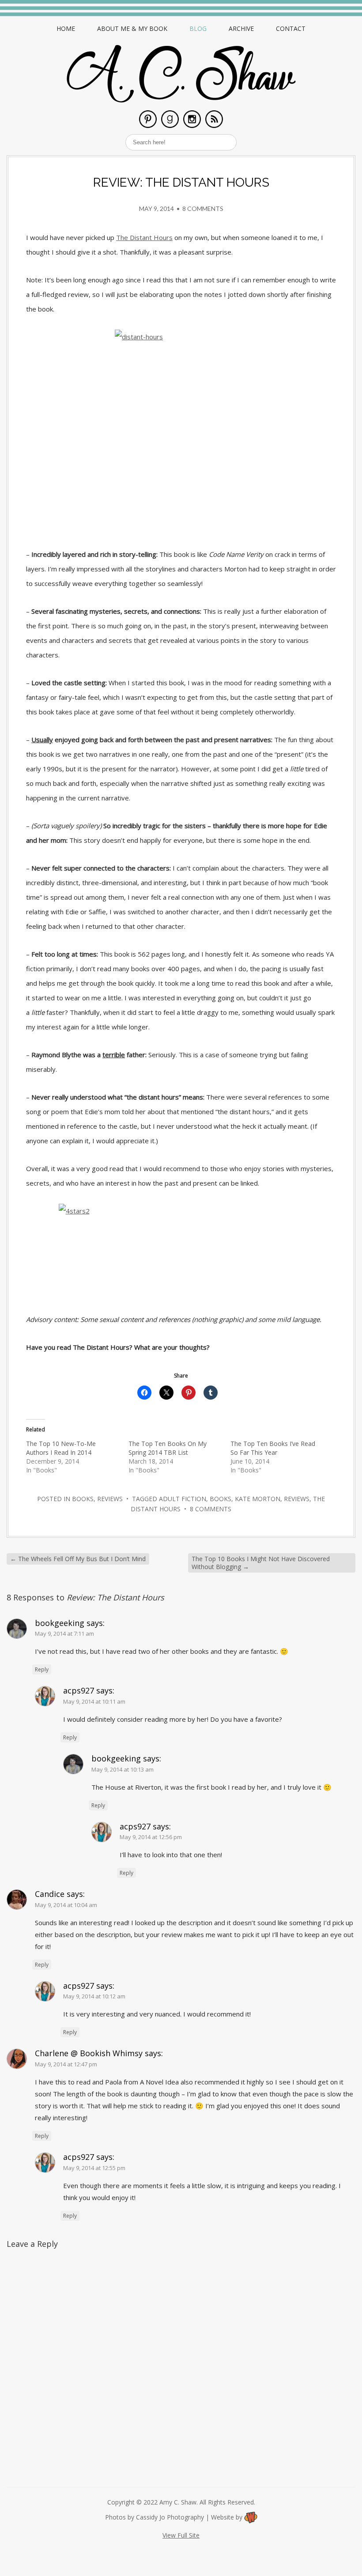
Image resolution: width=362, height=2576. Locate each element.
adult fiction (183, 1499)
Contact (291, 28)
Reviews (110, 1499)
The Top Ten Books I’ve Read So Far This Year (273, 1448)
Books (83, 1499)
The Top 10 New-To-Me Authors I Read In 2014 (61, 1448)
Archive (241, 28)
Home (66, 28)
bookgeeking (60, 1623)
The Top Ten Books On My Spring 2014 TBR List (168, 1448)
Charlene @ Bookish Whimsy (89, 2053)
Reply (42, 1669)
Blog (198, 28)
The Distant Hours (144, 237)
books (221, 1499)
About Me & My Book (132, 28)
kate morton (258, 1499)
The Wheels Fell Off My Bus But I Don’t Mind (78, 1559)
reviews (297, 1499)
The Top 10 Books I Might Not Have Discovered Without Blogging (261, 1563)
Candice (50, 1894)
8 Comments (203, 208)
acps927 (79, 1690)
